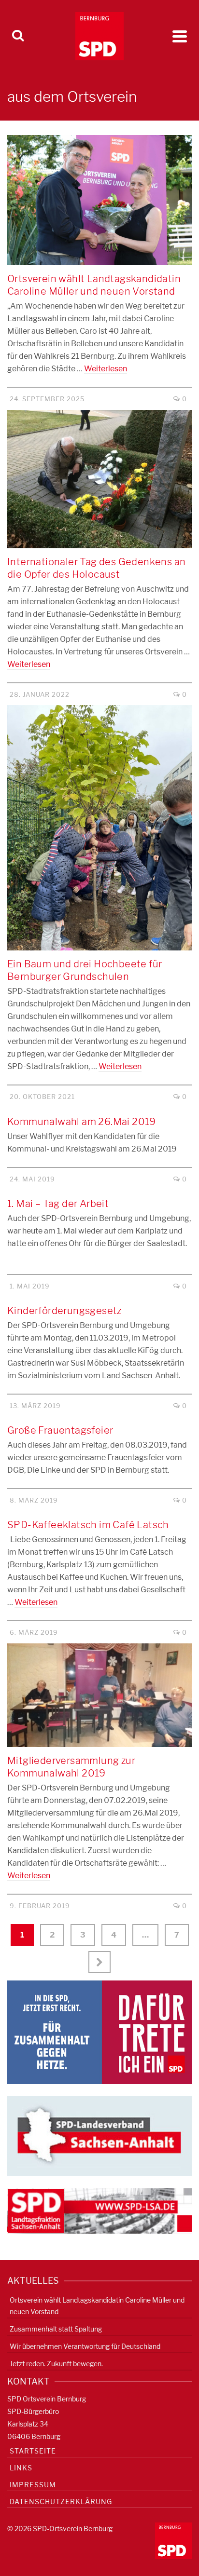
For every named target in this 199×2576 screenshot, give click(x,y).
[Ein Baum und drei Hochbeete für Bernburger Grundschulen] (99, 828)
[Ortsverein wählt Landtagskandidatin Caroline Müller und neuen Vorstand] (99, 200)
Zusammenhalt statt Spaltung (56, 2329)
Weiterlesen (106, 369)
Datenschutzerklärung (61, 2501)
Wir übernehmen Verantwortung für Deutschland (85, 2346)
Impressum (33, 2485)
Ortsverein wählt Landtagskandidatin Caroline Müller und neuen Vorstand (97, 2306)
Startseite (33, 2451)
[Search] (18, 36)
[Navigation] (180, 36)
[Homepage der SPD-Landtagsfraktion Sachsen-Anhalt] (99, 2210)
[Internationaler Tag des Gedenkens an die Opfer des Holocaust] (99, 479)
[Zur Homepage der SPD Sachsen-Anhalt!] (99, 2135)
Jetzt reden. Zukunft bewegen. (56, 2364)
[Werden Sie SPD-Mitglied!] (99, 2032)
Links (21, 2468)
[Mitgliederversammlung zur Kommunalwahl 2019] (99, 1695)
